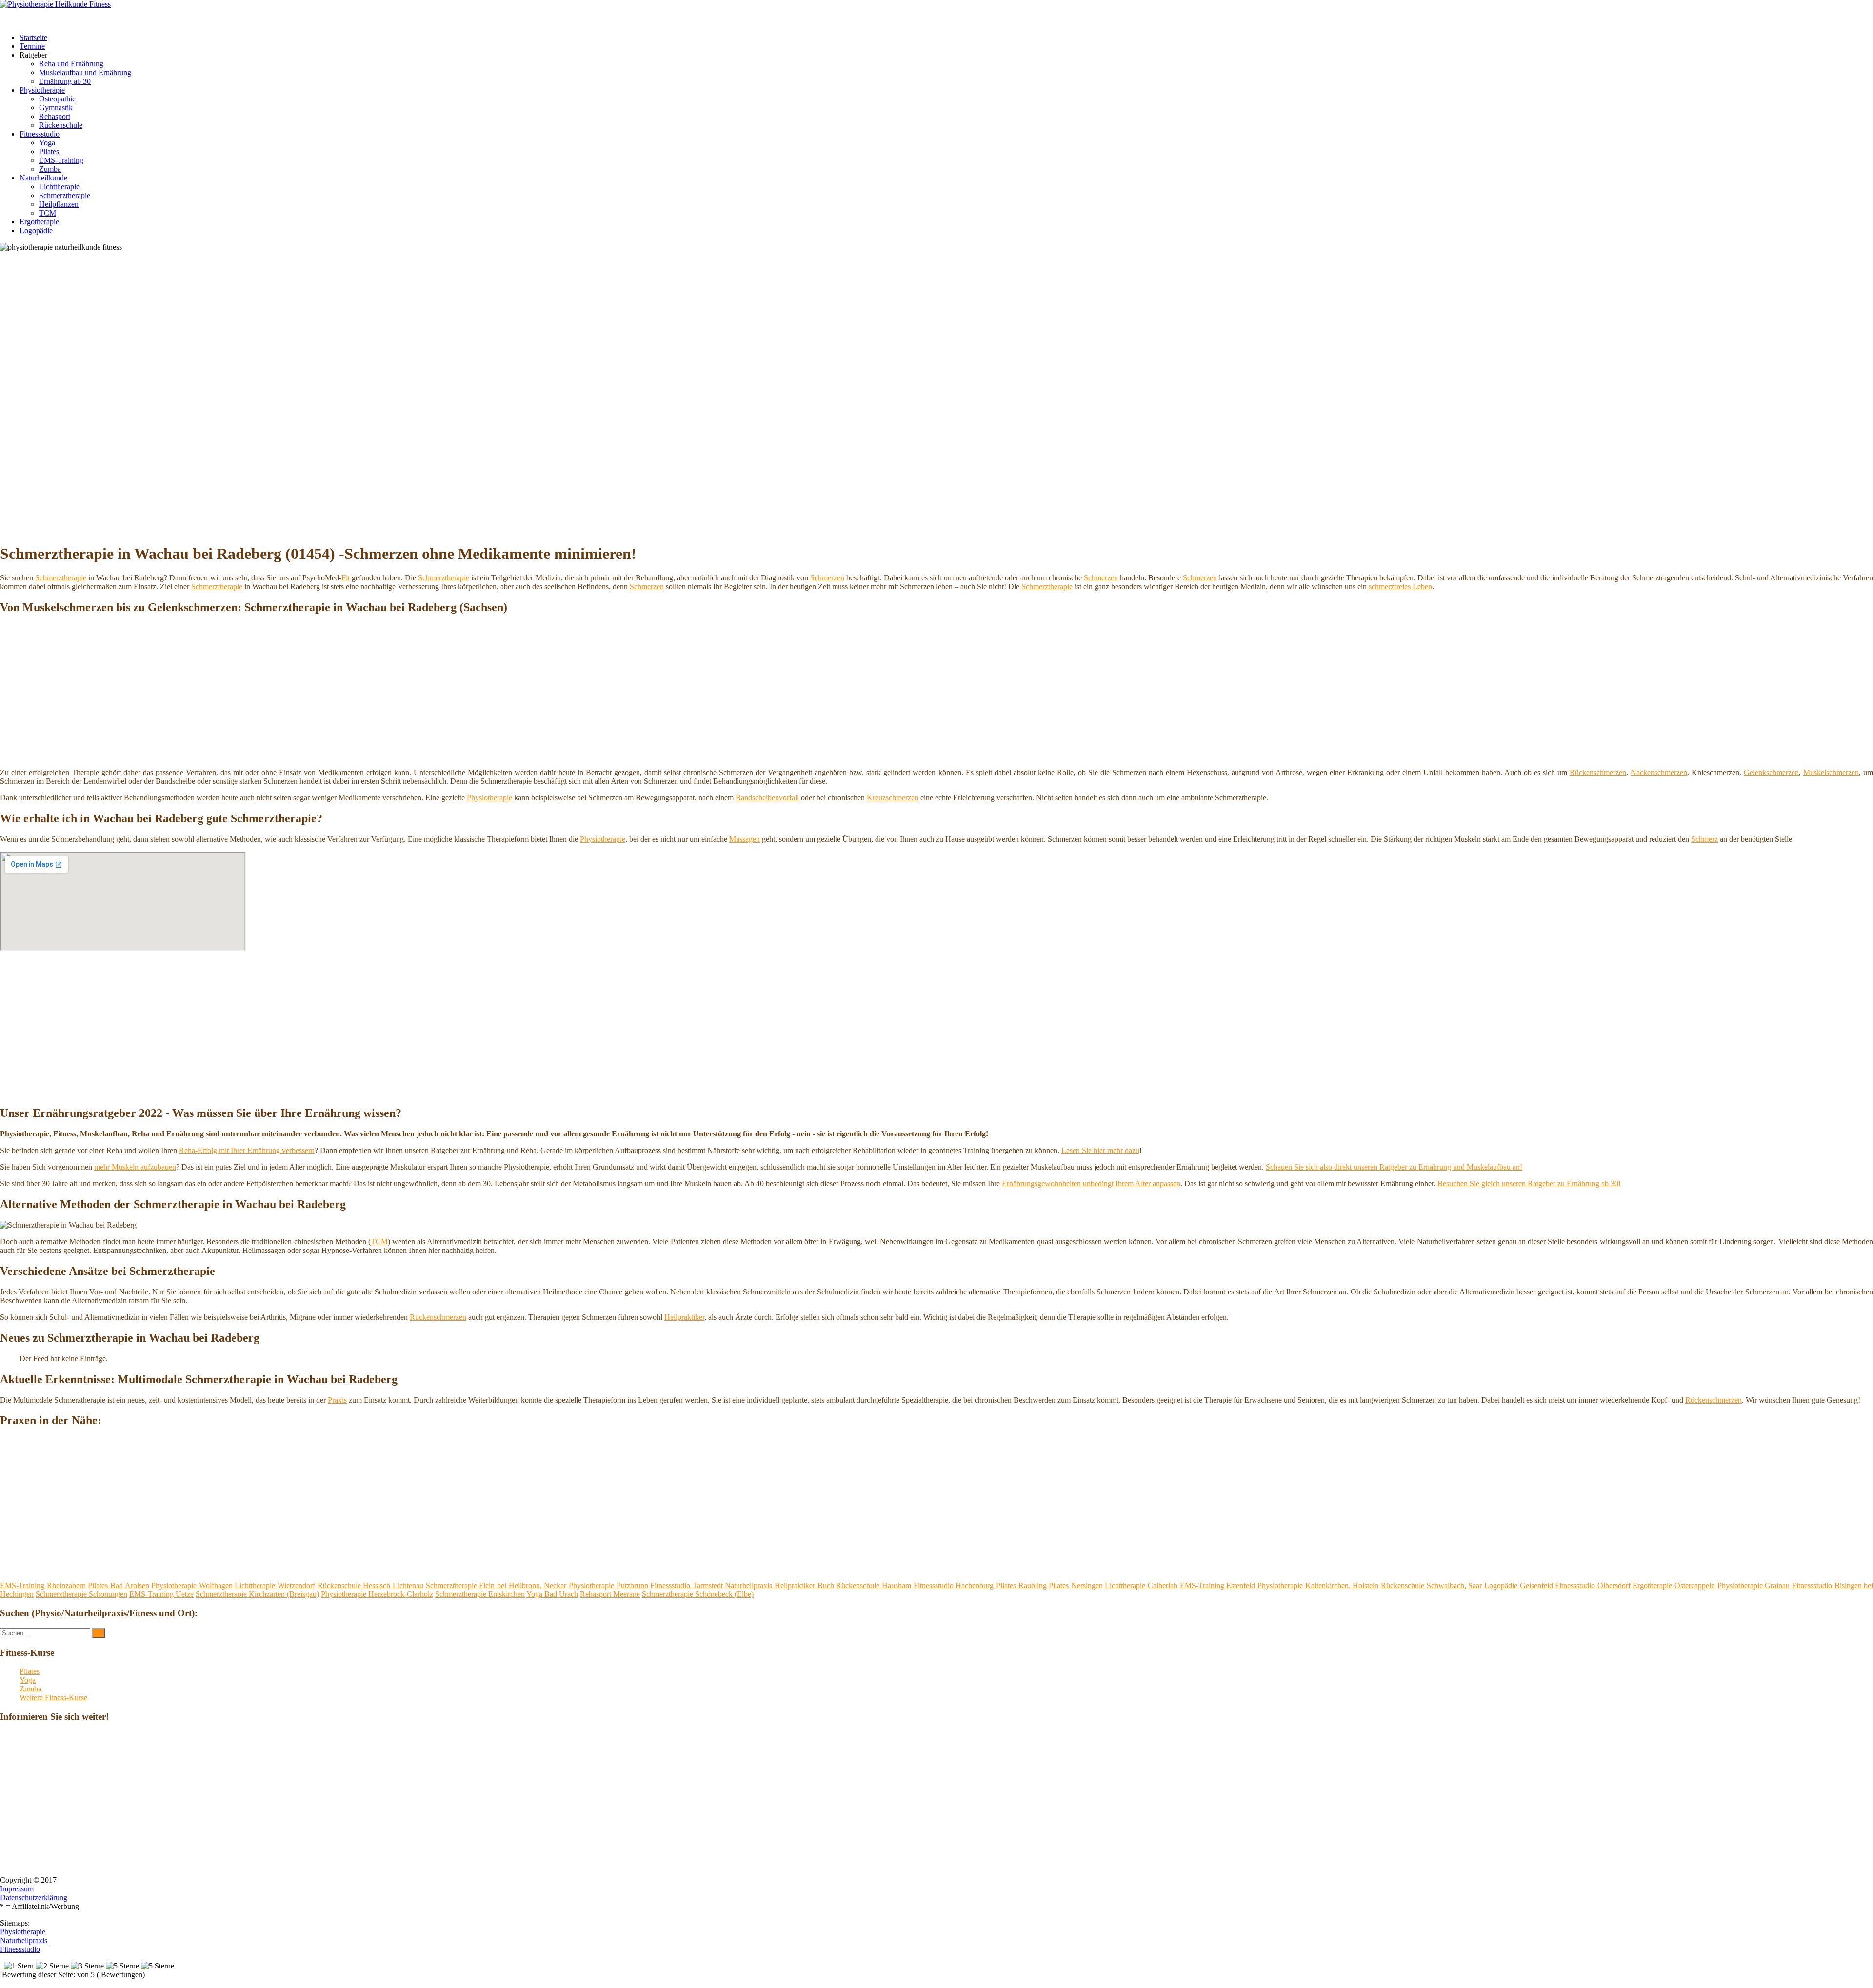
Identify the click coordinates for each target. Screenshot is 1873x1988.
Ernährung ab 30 (65, 81)
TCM (48, 213)
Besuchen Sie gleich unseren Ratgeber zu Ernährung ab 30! (1529, 1183)
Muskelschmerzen (1831, 772)
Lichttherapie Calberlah (1141, 1585)
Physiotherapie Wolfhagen (192, 1585)
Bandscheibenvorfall (767, 798)
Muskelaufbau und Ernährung (85, 72)
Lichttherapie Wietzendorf (275, 1585)
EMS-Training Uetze (161, 1594)
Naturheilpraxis (24, 1940)
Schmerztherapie (65, 195)
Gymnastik (56, 108)
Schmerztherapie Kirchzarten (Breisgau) (257, 1594)
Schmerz (1704, 839)
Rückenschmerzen (1598, 772)
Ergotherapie (39, 222)
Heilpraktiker (684, 1317)
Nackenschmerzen (1659, 772)
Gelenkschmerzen (1771, 772)
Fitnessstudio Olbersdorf (1593, 1585)
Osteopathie (57, 99)
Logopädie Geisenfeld (1519, 1585)
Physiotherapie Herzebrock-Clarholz (377, 1594)
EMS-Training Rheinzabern (43, 1585)
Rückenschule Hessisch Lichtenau (370, 1585)
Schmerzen (827, 578)
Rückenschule (61, 125)
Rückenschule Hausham (874, 1585)
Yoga (47, 143)
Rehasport (55, 116)
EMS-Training (61, 160)
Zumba (50, 169)
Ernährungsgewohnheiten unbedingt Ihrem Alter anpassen (1091, 1183)
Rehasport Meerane (610, 1594)
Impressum (17, 1889)
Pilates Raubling (1021, 1585)
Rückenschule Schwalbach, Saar (1431, 1585)
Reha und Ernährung (71, 64)
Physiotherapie (42, 90)
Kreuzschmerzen (893, 798)
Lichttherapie (59, 187)
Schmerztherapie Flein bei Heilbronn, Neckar (496, 1585)
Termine (32, 46)
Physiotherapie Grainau (1754, 1585)
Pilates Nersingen (1076, 1585)
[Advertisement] (936, 325)
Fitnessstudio (40, 134)
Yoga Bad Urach (552, 1594)
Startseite (33, 37)
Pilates (49, 151)
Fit (346, 578)
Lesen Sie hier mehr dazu (1100, 1150)
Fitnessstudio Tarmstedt (687, 1585)
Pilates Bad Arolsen (118, 1585)
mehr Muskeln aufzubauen (135, 1167)
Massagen (745, 839)
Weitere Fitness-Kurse (53, 1698)
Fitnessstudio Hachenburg (954, 1585)
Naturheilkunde (43, 178)
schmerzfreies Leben (1400, 586)
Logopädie (36, 230)
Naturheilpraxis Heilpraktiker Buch (779, 1585)
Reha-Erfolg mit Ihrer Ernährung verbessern (247, 1150)
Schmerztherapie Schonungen (81, 1594)
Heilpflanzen (59, 204)
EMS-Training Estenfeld (1218, 1585)
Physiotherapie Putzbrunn (608, 1585)
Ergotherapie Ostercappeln (1674, 1585)
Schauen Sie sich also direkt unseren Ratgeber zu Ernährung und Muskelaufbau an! (1394, 1167)
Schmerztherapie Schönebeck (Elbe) (698, 1594)
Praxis (337, 1400)
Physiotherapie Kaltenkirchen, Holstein (1318, 1585)
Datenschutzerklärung (34, 1898)
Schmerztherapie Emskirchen (480, 1594)
